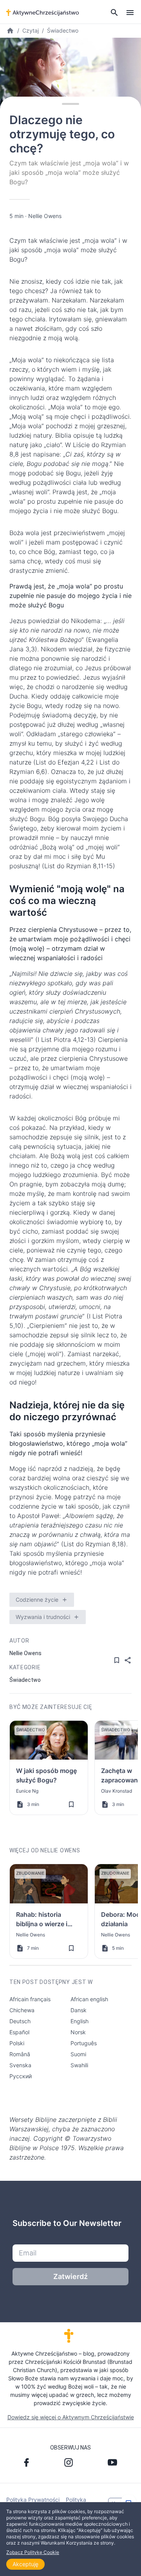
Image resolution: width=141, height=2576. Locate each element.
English (80, 2021)
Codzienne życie (37, 1600)
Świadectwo (63, 30)
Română (20, 2054)
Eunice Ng (27, 1791)
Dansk (79, 2010)
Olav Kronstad (117, 1791)
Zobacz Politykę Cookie (33, 2552)
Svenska (20, 2065)
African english (89, 1999)
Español (19, 2032)
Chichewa (22, 2010)
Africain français (30, 1999)
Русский (21, 2076)
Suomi (78, 2054)
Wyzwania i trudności (43, 1617)
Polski (17, 2043)
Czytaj (31, 30)
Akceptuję (25, 2564)
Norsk (78, 2032)
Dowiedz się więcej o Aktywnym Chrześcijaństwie (71, 2417)
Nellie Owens (45, 216)
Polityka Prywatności (33, 2500)
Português (84, 2043)
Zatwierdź (70, 2276)
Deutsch (20, 2021)
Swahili (79, 2065)
